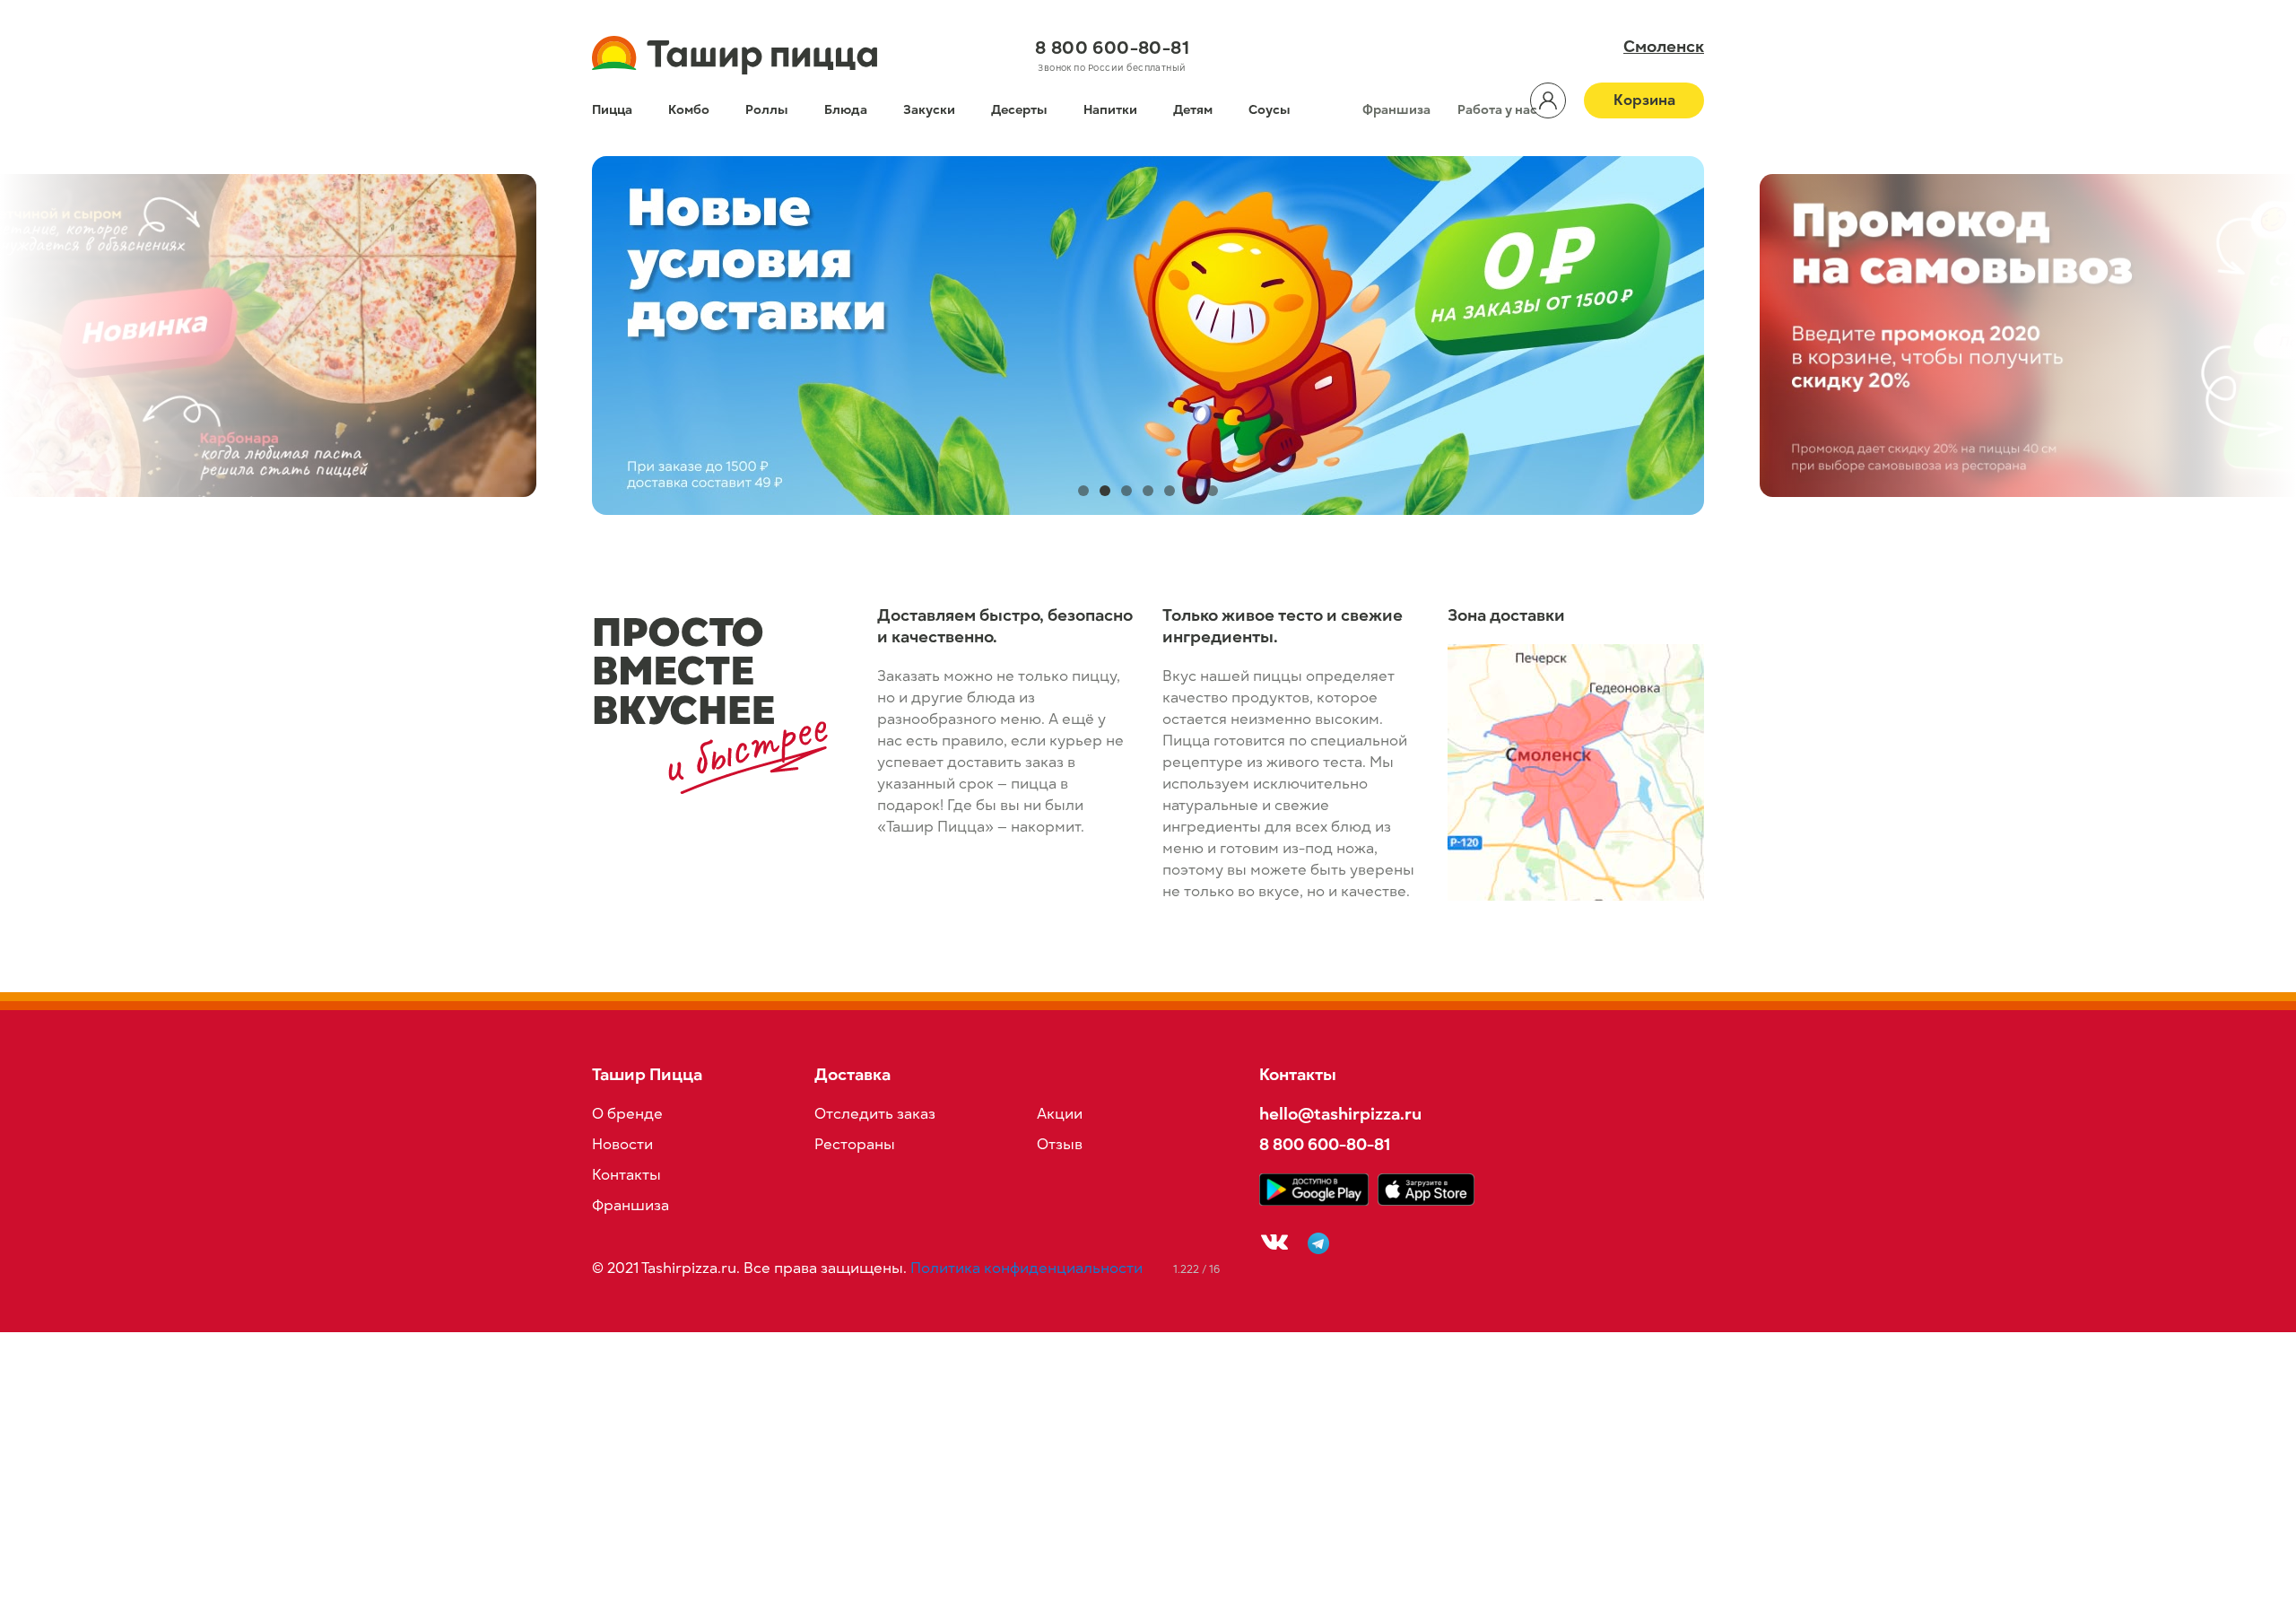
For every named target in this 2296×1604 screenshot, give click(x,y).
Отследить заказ (875, 1114)
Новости (622, 1145)
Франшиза (1396, 110)
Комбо (689, 110)
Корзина (1644, 100)
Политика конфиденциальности (1026, 1268)
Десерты (1019, 110)
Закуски (929, 110)
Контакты (626, 1175)
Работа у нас (1497, 110)
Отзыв (1060, 1145)
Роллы (767, 110)
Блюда (846, 110)
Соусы (1270, 110)
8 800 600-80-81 (1112, 48)
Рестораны (855, 1145)
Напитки (1110, 110)
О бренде (627, 1114)
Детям (1193, 110)
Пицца (612, 110)
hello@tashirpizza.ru (1340, 1114)
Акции (1060, 1114)
